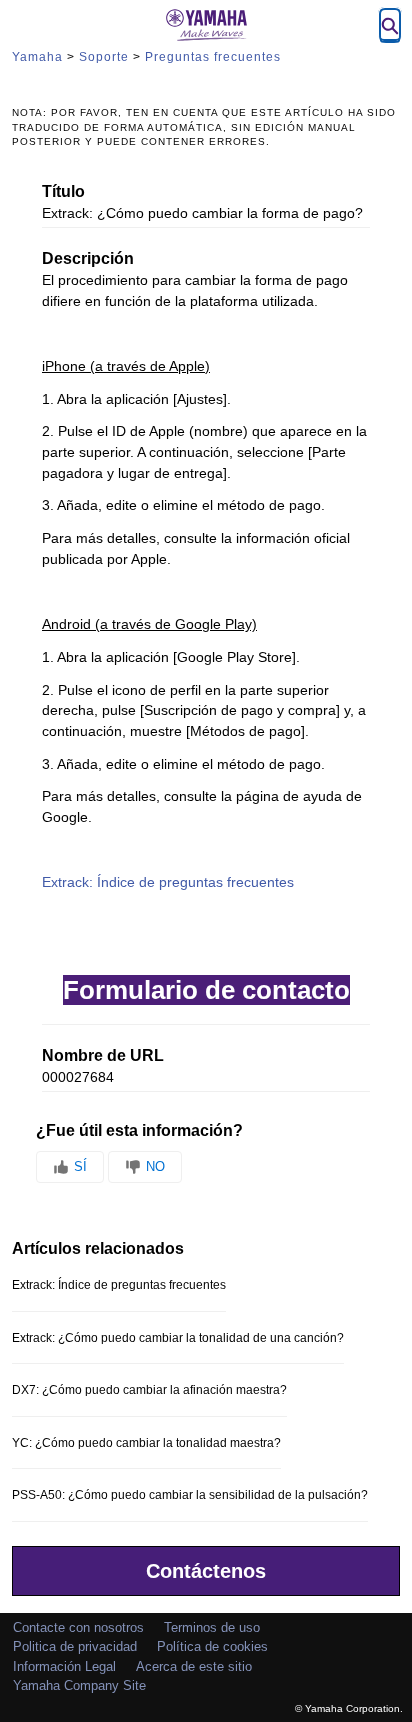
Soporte (104, 57)
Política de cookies (212, 1646)
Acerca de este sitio (194, 1666)
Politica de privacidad (75, 1646)
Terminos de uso (212, 1627)
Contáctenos (206, 1571)
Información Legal (64, 1666)
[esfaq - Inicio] (206, 25)
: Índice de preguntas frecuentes (168, 882)
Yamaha (37, 57)
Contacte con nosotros (78, 1627)
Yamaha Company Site (79, 1685)
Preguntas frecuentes (213, 57)
